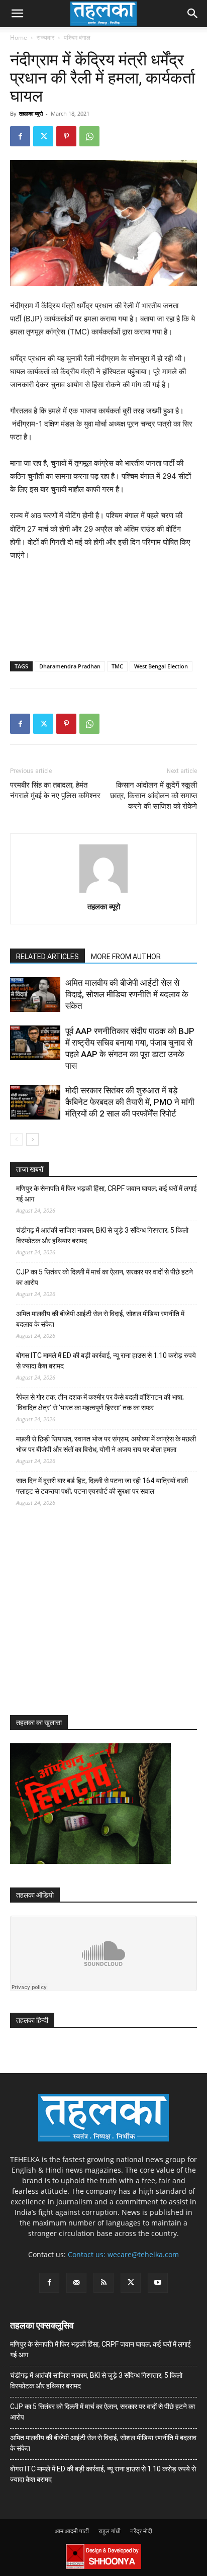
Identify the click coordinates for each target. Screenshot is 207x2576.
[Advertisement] (85, 1620)
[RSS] (103, 2283)
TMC (117, 666)
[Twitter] (43, 136)
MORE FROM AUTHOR (126, 957)
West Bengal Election (161, 666)
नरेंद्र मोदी (141, 2531)
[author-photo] (103, 892)
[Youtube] (158, 2283)
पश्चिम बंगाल (77, 37)
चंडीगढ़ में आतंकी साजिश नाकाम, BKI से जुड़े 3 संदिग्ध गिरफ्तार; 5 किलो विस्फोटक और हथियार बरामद (102, 1235)
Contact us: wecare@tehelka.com (123, 2254)
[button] (17, 14)
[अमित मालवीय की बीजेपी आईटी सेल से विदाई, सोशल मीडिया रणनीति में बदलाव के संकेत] (35, 995)
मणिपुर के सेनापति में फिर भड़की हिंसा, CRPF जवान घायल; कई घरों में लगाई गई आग (107, 1194)
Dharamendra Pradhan (70, 666)
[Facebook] (20, 136)
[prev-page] (16, 1139)
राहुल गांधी (110, 2531)
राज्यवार (45, 37)
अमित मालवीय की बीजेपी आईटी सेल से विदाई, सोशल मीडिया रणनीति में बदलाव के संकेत (127, 994)
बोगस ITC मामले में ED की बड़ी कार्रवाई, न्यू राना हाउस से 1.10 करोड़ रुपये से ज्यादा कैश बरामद (106, 1361)
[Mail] (76, 2283)
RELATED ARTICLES (47, 957)
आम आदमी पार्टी (72, 2531)
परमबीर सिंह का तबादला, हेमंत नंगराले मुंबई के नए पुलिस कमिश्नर (55, 790)
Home (19, 37)
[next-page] (32, 1139)
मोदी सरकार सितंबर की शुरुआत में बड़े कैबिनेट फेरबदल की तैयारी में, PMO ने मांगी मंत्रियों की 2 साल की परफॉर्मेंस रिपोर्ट (130, 1102)
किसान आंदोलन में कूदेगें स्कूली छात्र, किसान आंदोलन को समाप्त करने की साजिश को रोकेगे (153, 796)
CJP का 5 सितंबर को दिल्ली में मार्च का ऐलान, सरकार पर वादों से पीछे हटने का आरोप (105, 1277)
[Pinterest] (66, 136)
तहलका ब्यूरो (31, 113)
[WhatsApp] (89, 136)
